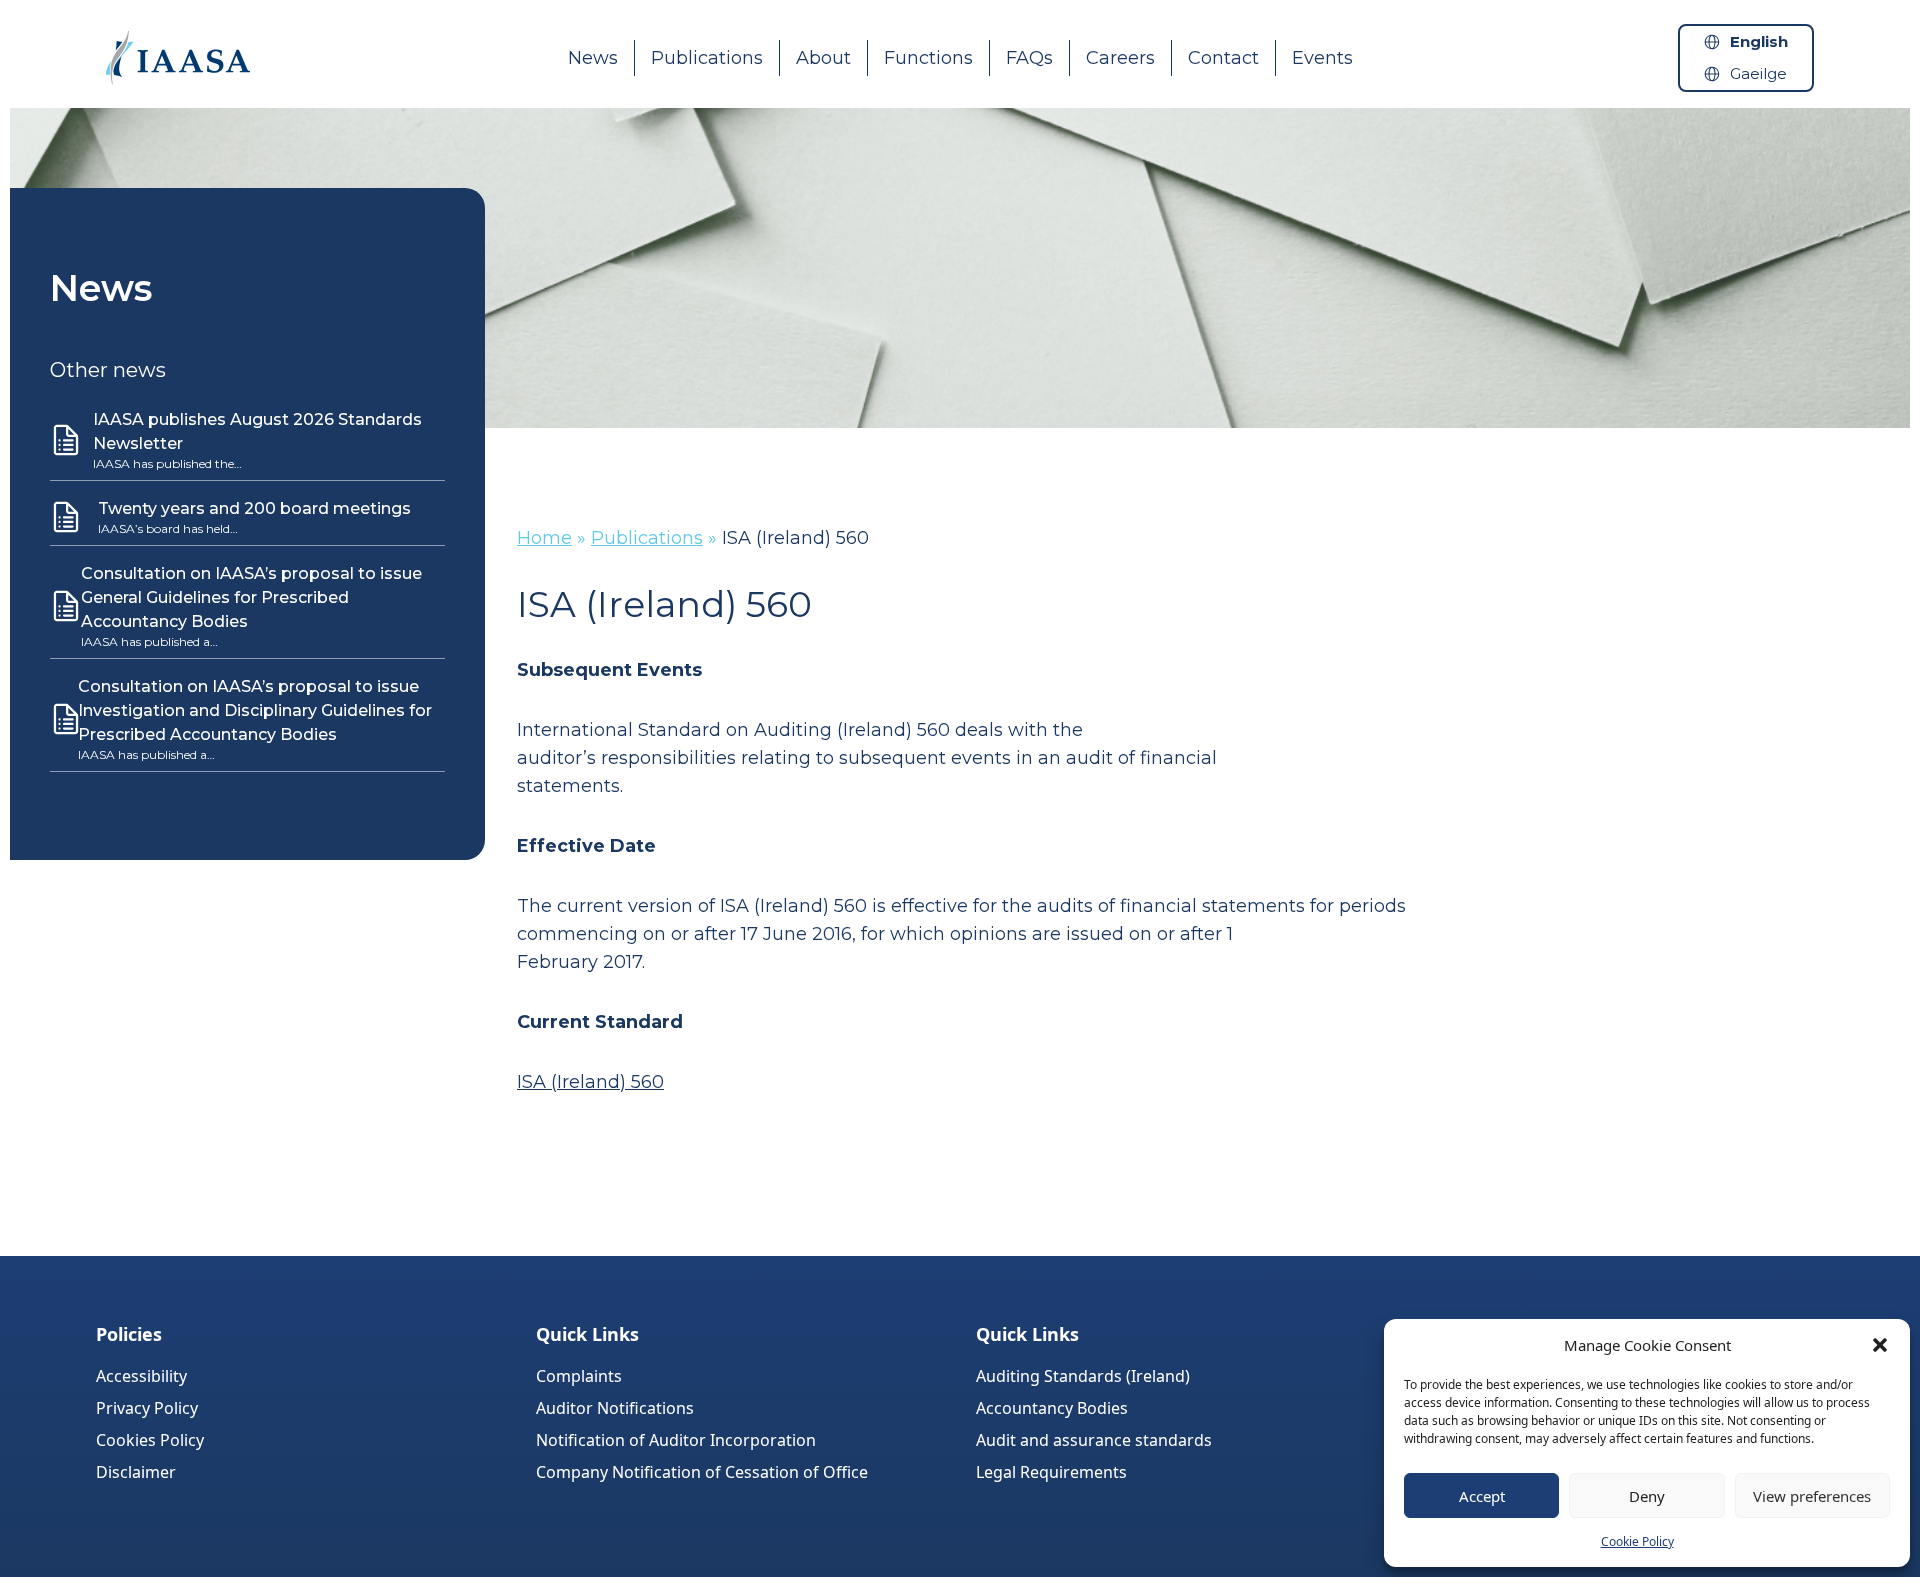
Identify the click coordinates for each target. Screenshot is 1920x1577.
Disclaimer (136, 1472)
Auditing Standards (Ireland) (1083, 1376)
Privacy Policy (147, 1408)
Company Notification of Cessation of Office (702, 1472)
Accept (1482, 1496)
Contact (1223, 58)
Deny (1647, 1496)
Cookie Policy (1637, 1541)
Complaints (579, 1376)
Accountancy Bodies (1052, 1408)
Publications (707, 58)
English (1759, 41)
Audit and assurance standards (1094, 1440)
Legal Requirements (1051, 1472)
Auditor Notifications (615, 1408)
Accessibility (141, 1376)
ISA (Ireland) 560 (590, 1082)
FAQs (1029, 58)
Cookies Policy (150, 1440)
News (593, 58)
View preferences (1812, 1496)
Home (544, 538)
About (823, 58)
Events (1322, 58)
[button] (1880, 1345)
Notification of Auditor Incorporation (676, 1440)
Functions (928, 58)
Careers (1120, 58)
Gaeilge (1758, 73)
